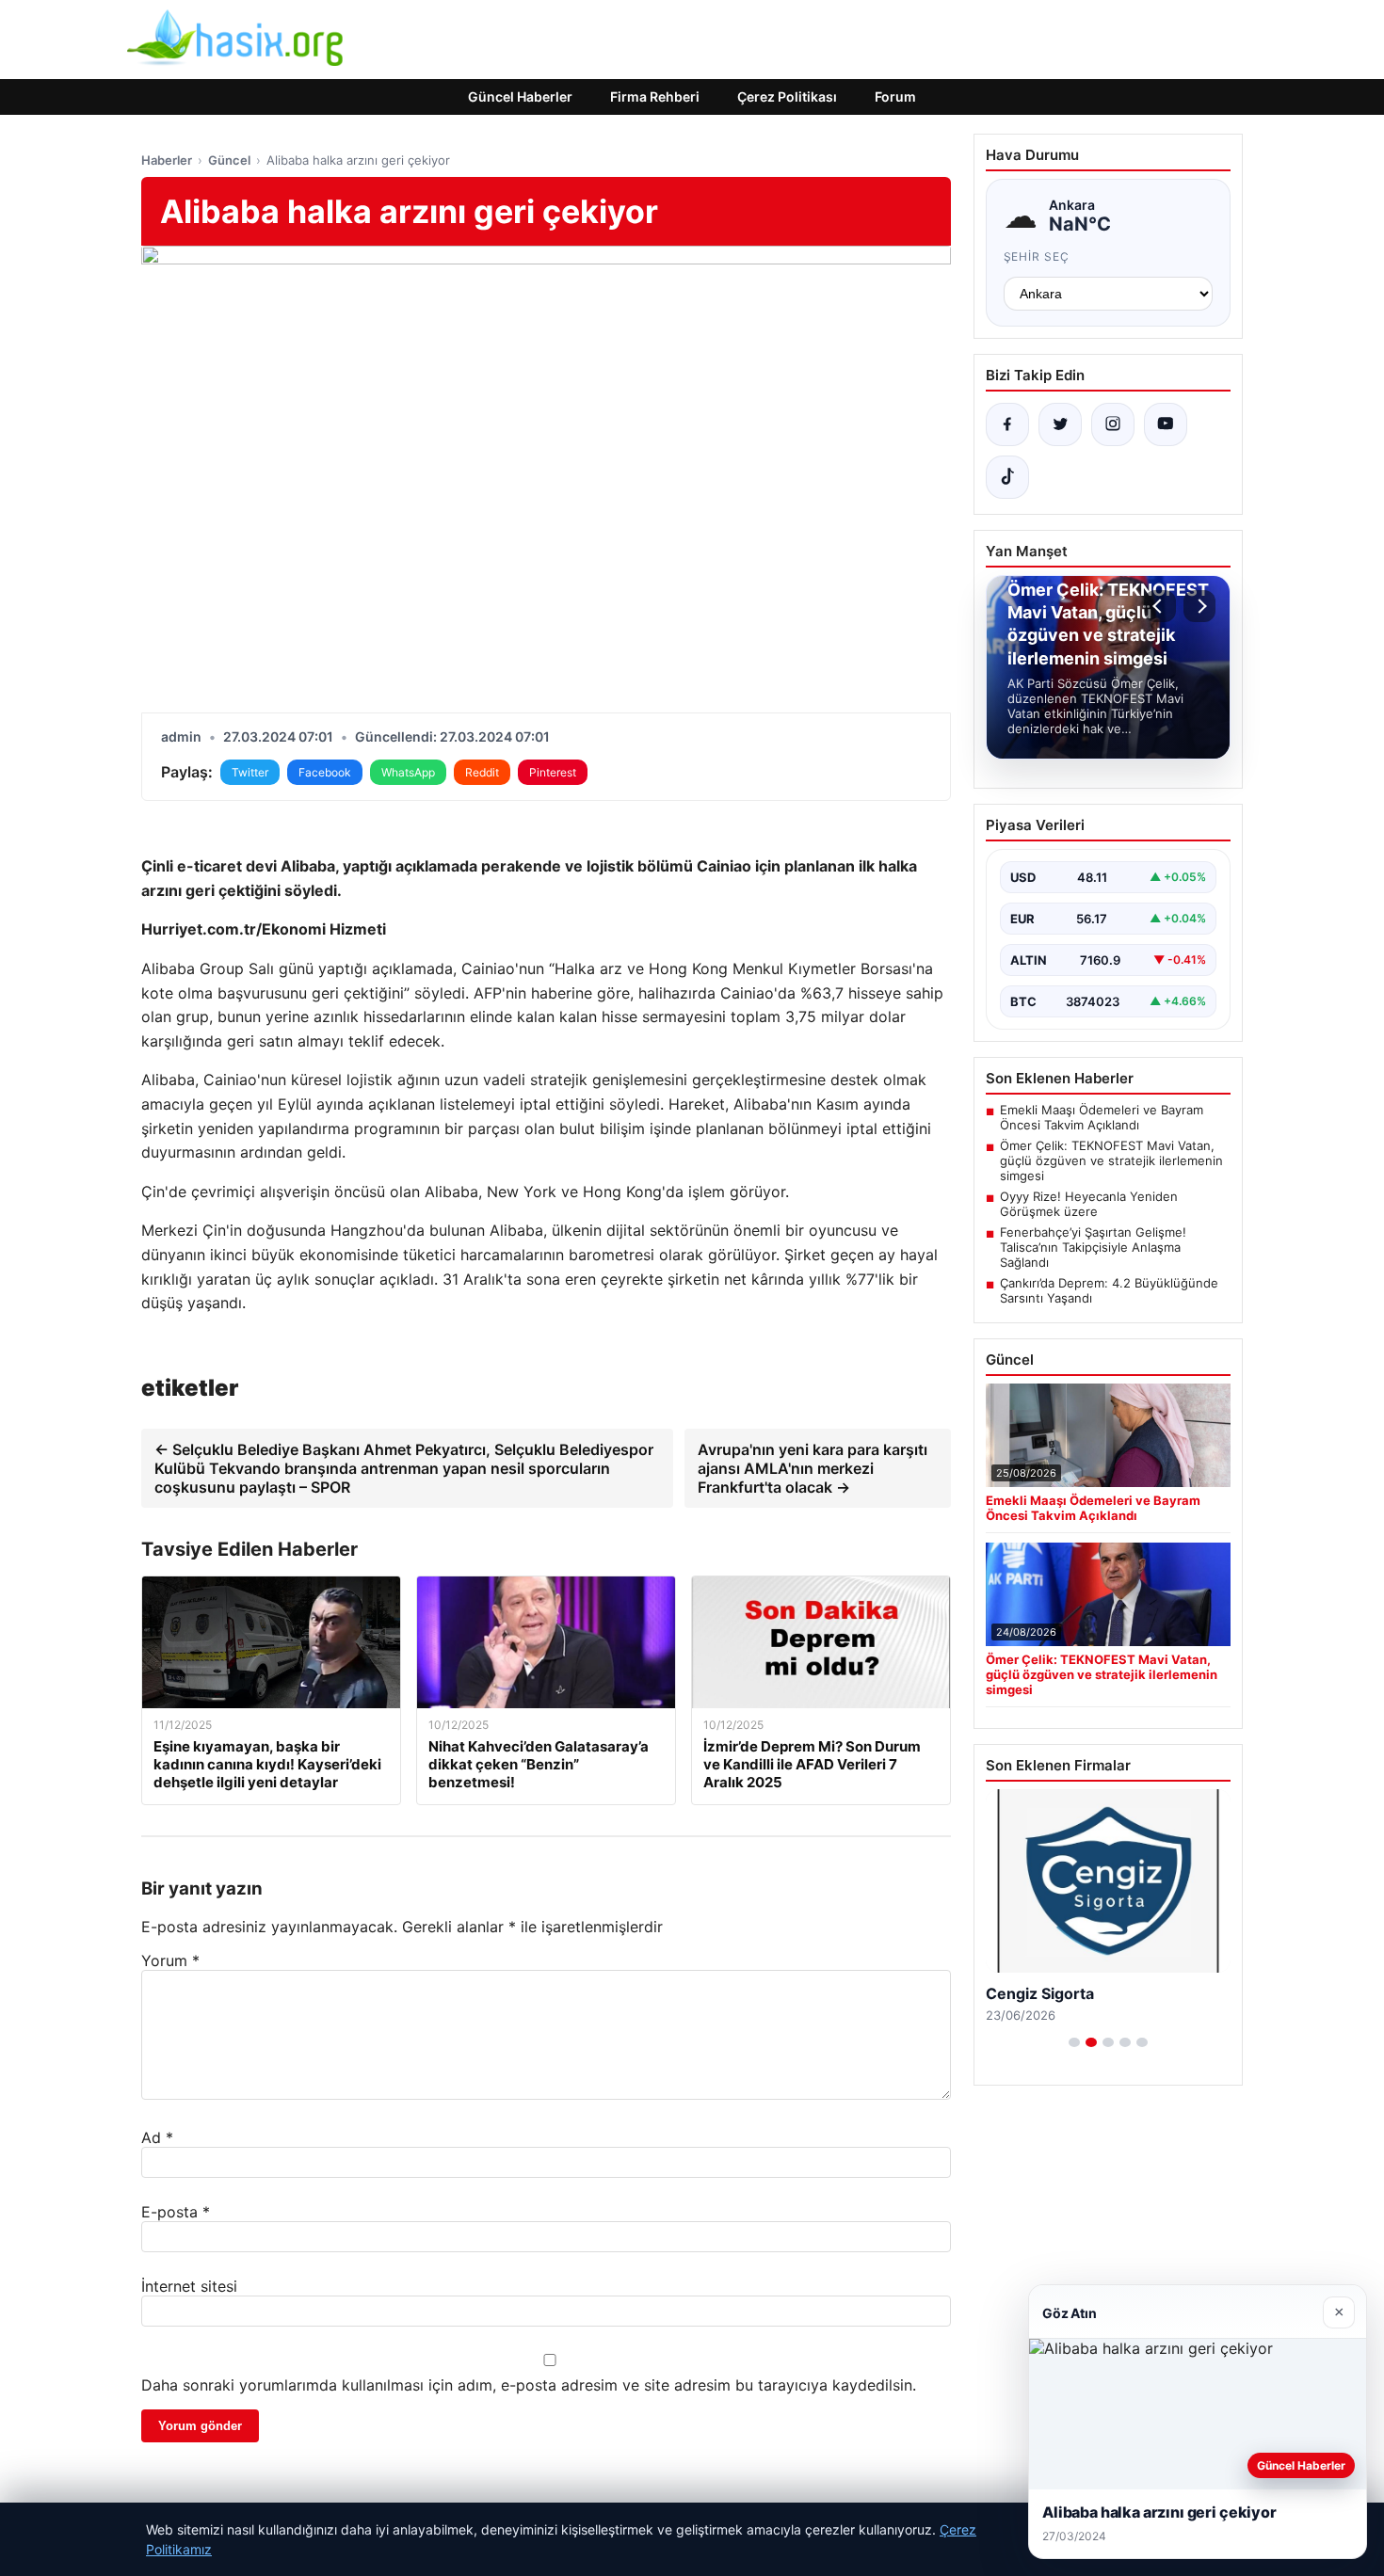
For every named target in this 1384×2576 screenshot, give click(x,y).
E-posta (176, 2212)
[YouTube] (1166, 424)
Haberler (167, 160)
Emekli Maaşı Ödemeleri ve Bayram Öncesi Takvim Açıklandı (1102, 1117)
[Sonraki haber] (1199, 606)
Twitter (250, 772)
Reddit (482, 772)
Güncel (229, 160)
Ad (157, 2137)
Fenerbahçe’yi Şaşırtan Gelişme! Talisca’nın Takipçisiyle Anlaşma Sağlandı (1093, 1247)
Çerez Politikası (787, 96)
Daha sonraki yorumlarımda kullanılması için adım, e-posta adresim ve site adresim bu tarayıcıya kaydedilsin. (529, 2385)
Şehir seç (1037, 256)
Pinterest (553, 772)
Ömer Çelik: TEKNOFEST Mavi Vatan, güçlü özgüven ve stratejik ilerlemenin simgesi (1111, 1160)
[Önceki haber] (1160, 606)
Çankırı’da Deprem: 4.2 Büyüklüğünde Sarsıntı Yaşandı (1109, 1290)
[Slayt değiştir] (1074, 2042)
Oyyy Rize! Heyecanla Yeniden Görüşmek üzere (1089, 1204)
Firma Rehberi (655, 96)
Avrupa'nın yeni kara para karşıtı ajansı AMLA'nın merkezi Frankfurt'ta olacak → (813, 1468)
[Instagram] (1113, 424)
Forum (895, 96)
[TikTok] (1007, 477)
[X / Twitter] (1060, 424)
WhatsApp (408, 772)
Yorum (170, 1960)
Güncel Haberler (520, 96)
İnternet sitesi (189, 2286)
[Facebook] (1007, 424)
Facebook (325, 772)
